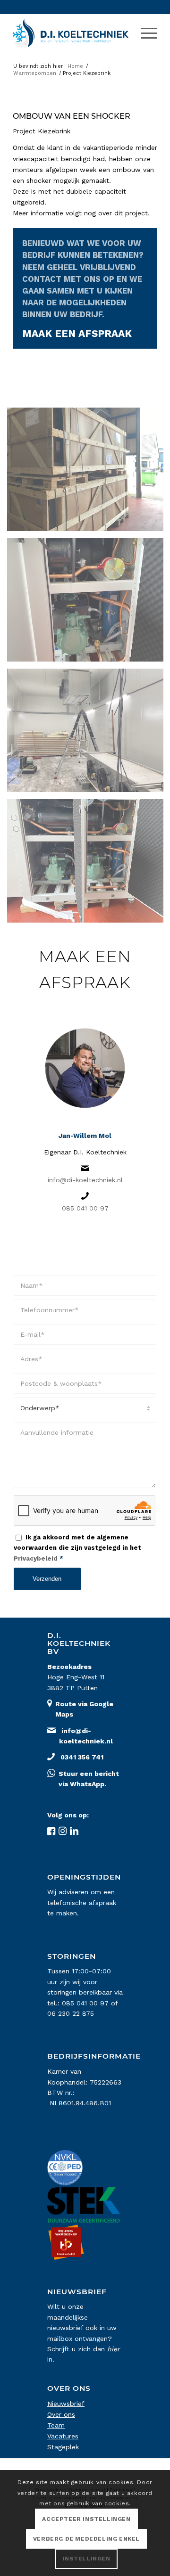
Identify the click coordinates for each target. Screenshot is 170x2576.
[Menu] (144, 33)
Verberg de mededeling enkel (86, 2539)
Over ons (61, 2414)
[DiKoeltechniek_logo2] (71, 33)
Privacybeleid (36, 1558)
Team (56, 2425)
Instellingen (86, 2559)
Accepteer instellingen (86, 2519)
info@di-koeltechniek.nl (85, 1180)
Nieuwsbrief (66, 2404)
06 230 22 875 (71, 2013)
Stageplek (63, 2447)
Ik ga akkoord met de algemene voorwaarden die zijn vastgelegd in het (77, 1548)
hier (114, 2349)
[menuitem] (144, 33)
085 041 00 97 (85, 1208)
